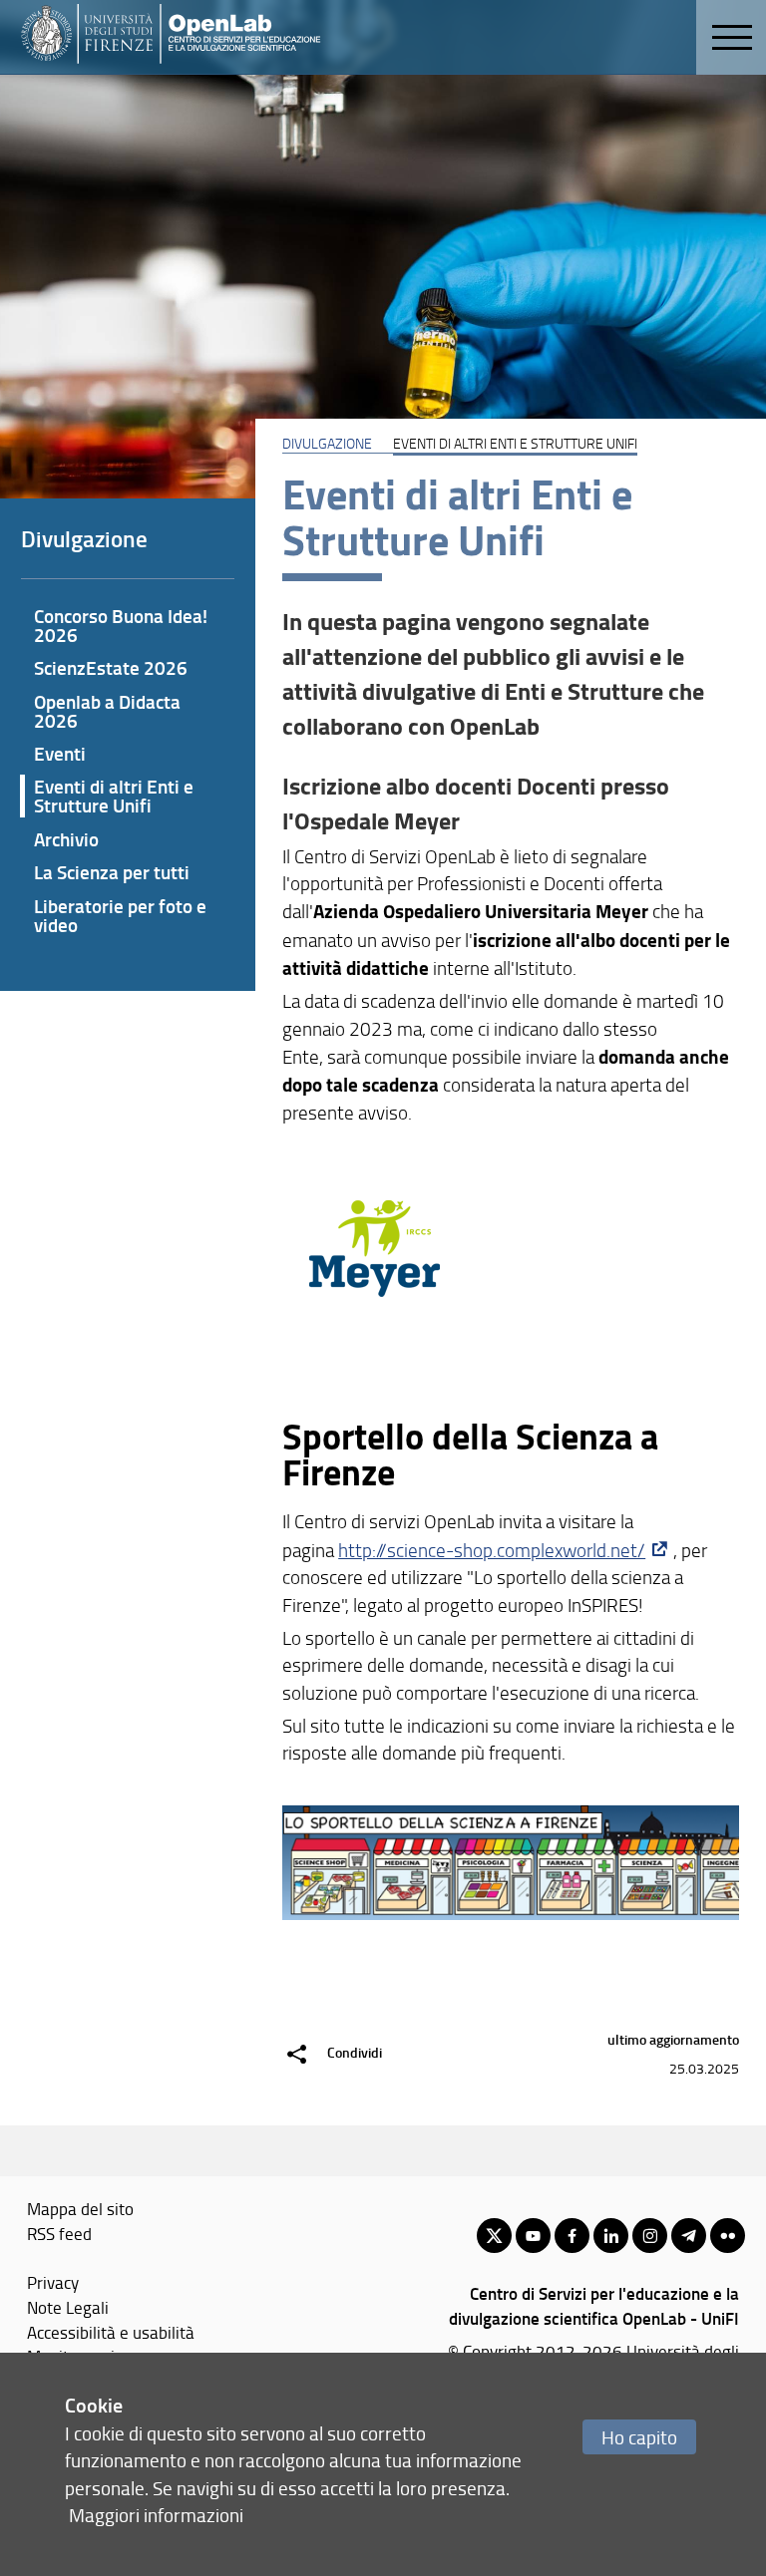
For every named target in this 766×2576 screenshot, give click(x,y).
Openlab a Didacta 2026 (107, 711)
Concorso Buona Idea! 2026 (121, 625)
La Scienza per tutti (112, 872)
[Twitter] (494, 2236)
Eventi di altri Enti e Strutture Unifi (114, 796)
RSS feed (59, 2233)
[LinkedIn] (611, 2236)
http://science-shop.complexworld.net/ (492, 1550)
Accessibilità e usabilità (111, 2332)
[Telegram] (689, 2236)
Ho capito (639, 2437)
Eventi (60, 753)
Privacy (53, 2282)
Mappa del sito (80, 2208)
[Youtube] (533, 2236)
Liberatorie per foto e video (120, 915)
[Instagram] (650, 2236)
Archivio (66, 839)
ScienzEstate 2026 (111, 667)
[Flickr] (728, 2236)
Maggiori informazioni (156, 2515)
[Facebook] (572, 2236)
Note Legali (68, 2307)
